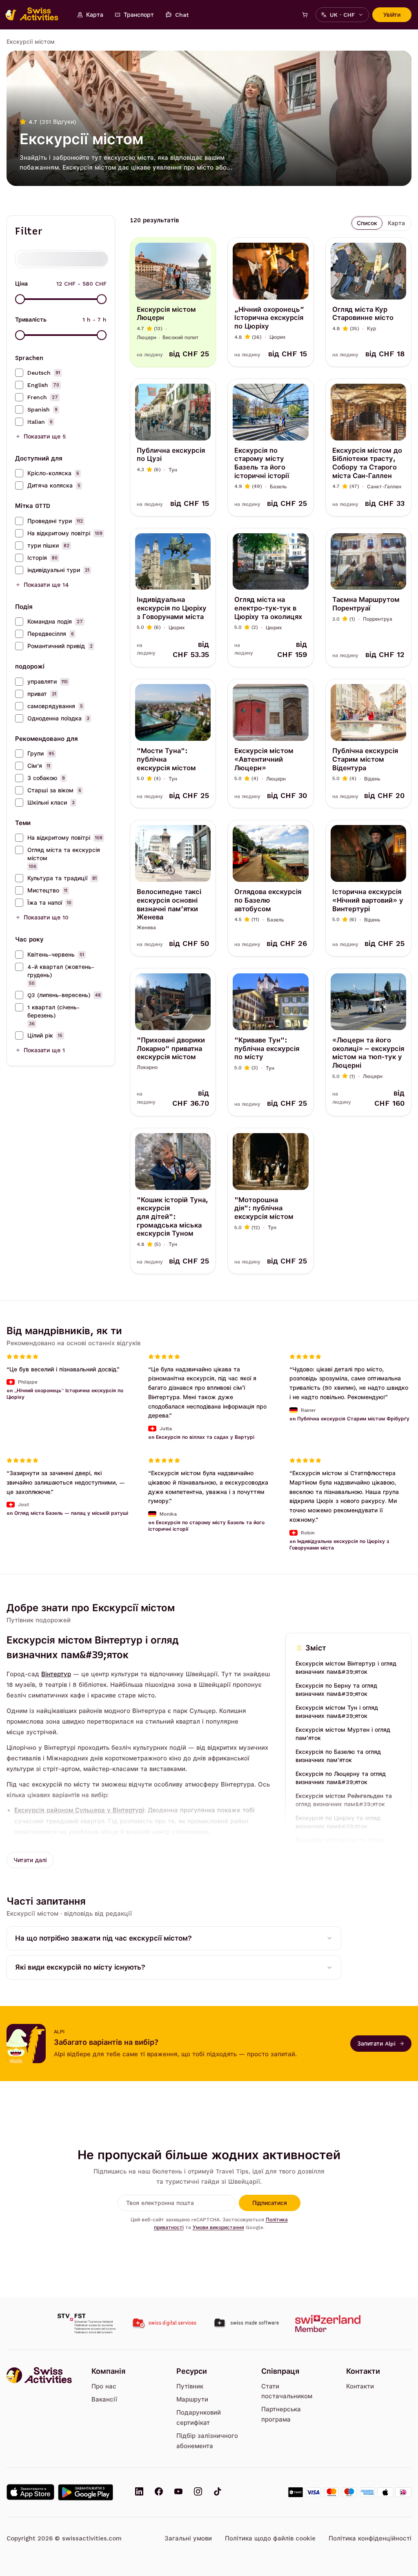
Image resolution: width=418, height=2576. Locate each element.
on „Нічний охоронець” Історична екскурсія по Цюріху (65, 1394)
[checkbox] (19, 373)
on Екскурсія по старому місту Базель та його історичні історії (206, 1526)
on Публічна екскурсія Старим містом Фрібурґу (349, 1419)
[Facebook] (159, 2492)
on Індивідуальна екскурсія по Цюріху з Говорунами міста (339, 1545)
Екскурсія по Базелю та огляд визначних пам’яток (338, 1756)
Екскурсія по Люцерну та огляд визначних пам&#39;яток (341, 1778)
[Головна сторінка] (36, 15)
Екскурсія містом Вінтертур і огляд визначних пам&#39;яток (346, 1668)
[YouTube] (178, 2492)
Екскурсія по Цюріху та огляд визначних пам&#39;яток (338, 1822)
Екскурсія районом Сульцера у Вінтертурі (79, 1810)
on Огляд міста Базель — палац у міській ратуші (67, 1513)
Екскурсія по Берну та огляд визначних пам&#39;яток (336, 1690)
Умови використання (218, 2227)
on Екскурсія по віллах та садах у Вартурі (201, 1437)
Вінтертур (56, 1674)
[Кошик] (305, 15)
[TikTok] (218, 2492)
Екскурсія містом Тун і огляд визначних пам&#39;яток (337, 1712)
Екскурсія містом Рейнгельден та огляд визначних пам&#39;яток (344, 1800)
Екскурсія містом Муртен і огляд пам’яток (343, 1734)
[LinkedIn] (139, 2492)
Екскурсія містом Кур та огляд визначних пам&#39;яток (340, 1844)
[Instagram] (198, 2492)
